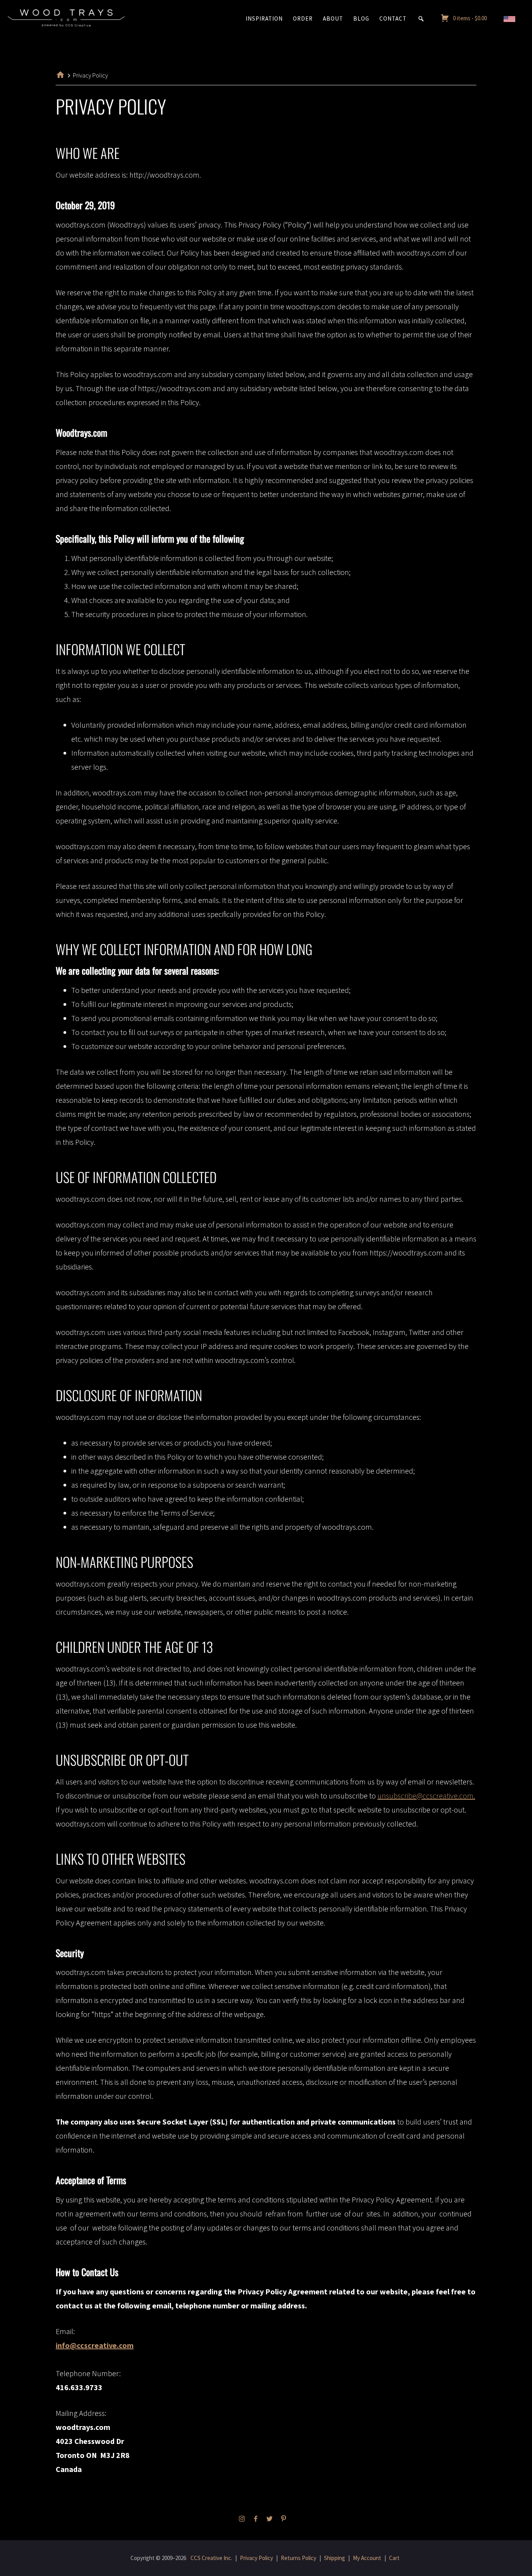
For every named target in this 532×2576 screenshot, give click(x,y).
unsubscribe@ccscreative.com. (426, 1796)
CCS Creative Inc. (211, 2558)
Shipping (335, 2558)
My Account (367, 2558)
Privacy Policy (256, 2558)
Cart (394, 2558)
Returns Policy (299, 2558)
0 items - (470, 18)
